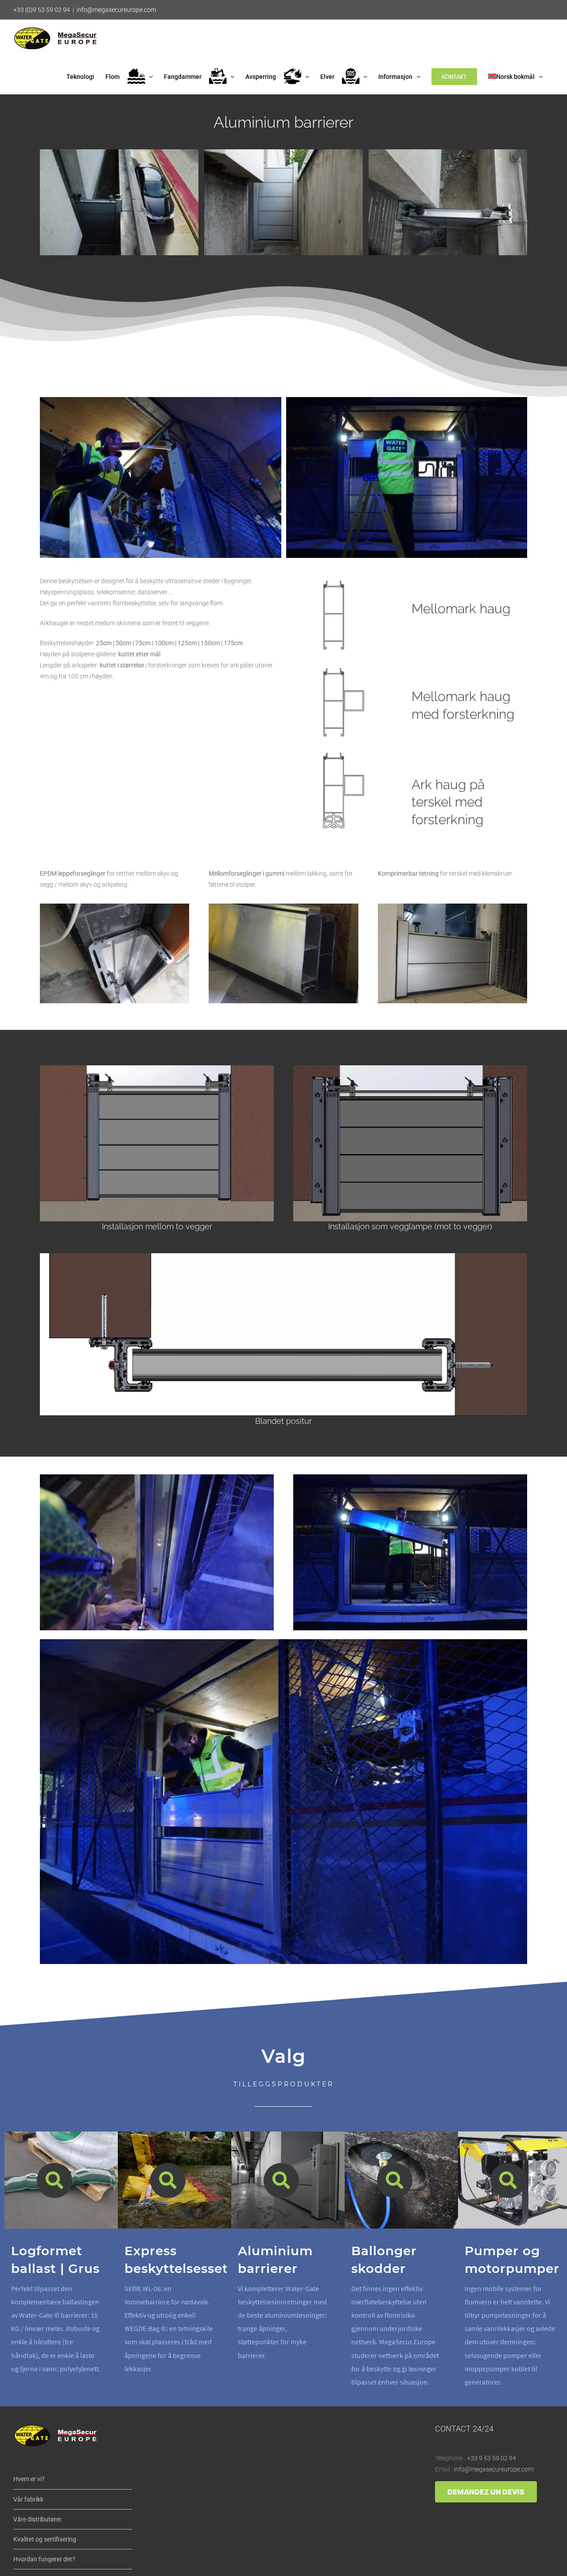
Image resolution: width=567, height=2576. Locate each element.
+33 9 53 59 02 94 (491, 2458)
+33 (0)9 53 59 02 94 (42, 10)
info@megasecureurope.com (116, 10)
